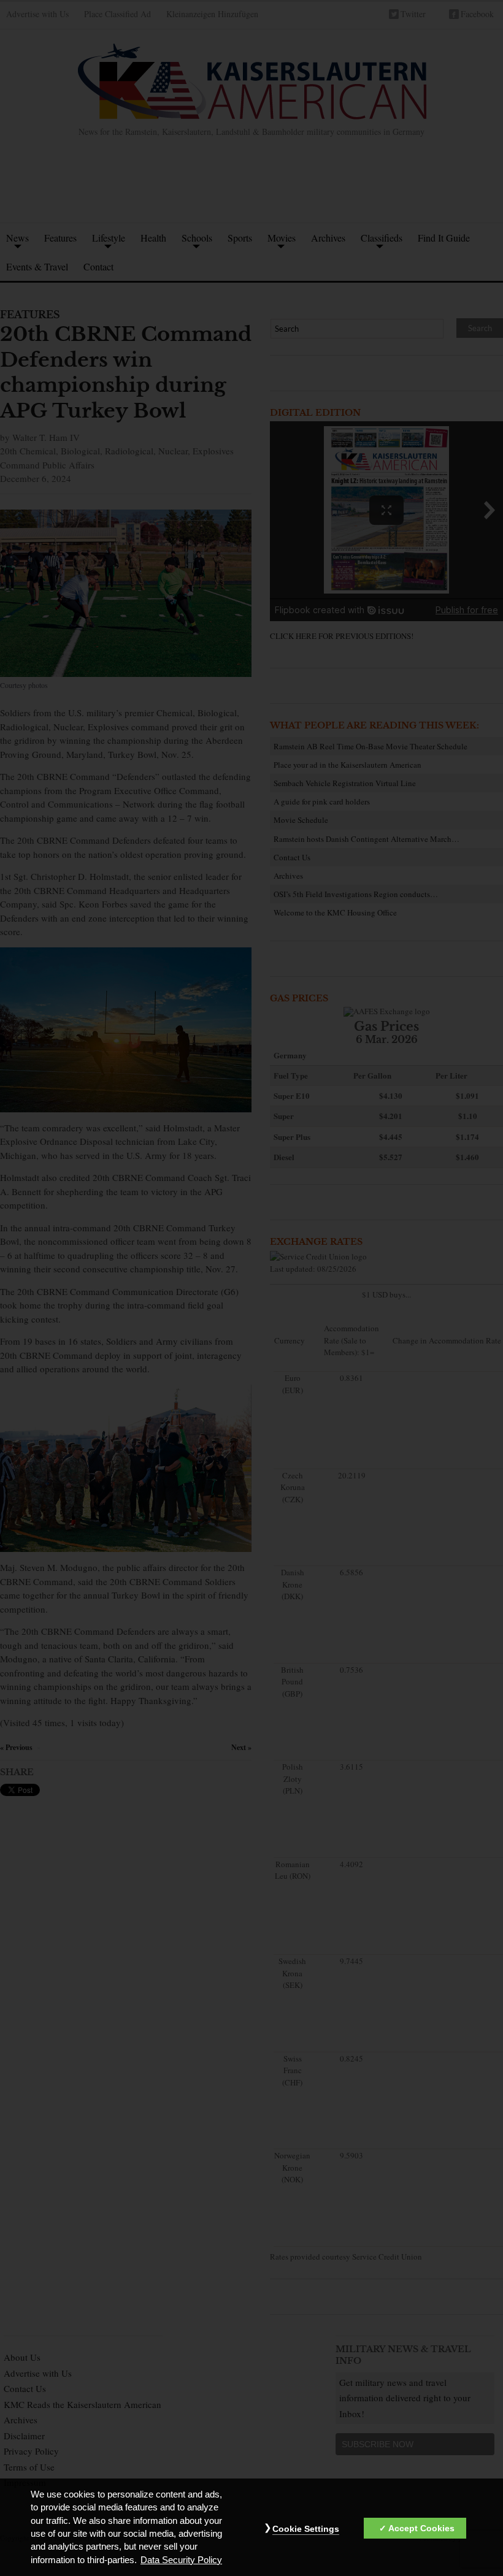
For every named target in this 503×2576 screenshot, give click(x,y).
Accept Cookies (421, 2528)
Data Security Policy (181, 2560)
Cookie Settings (306, 2529)
